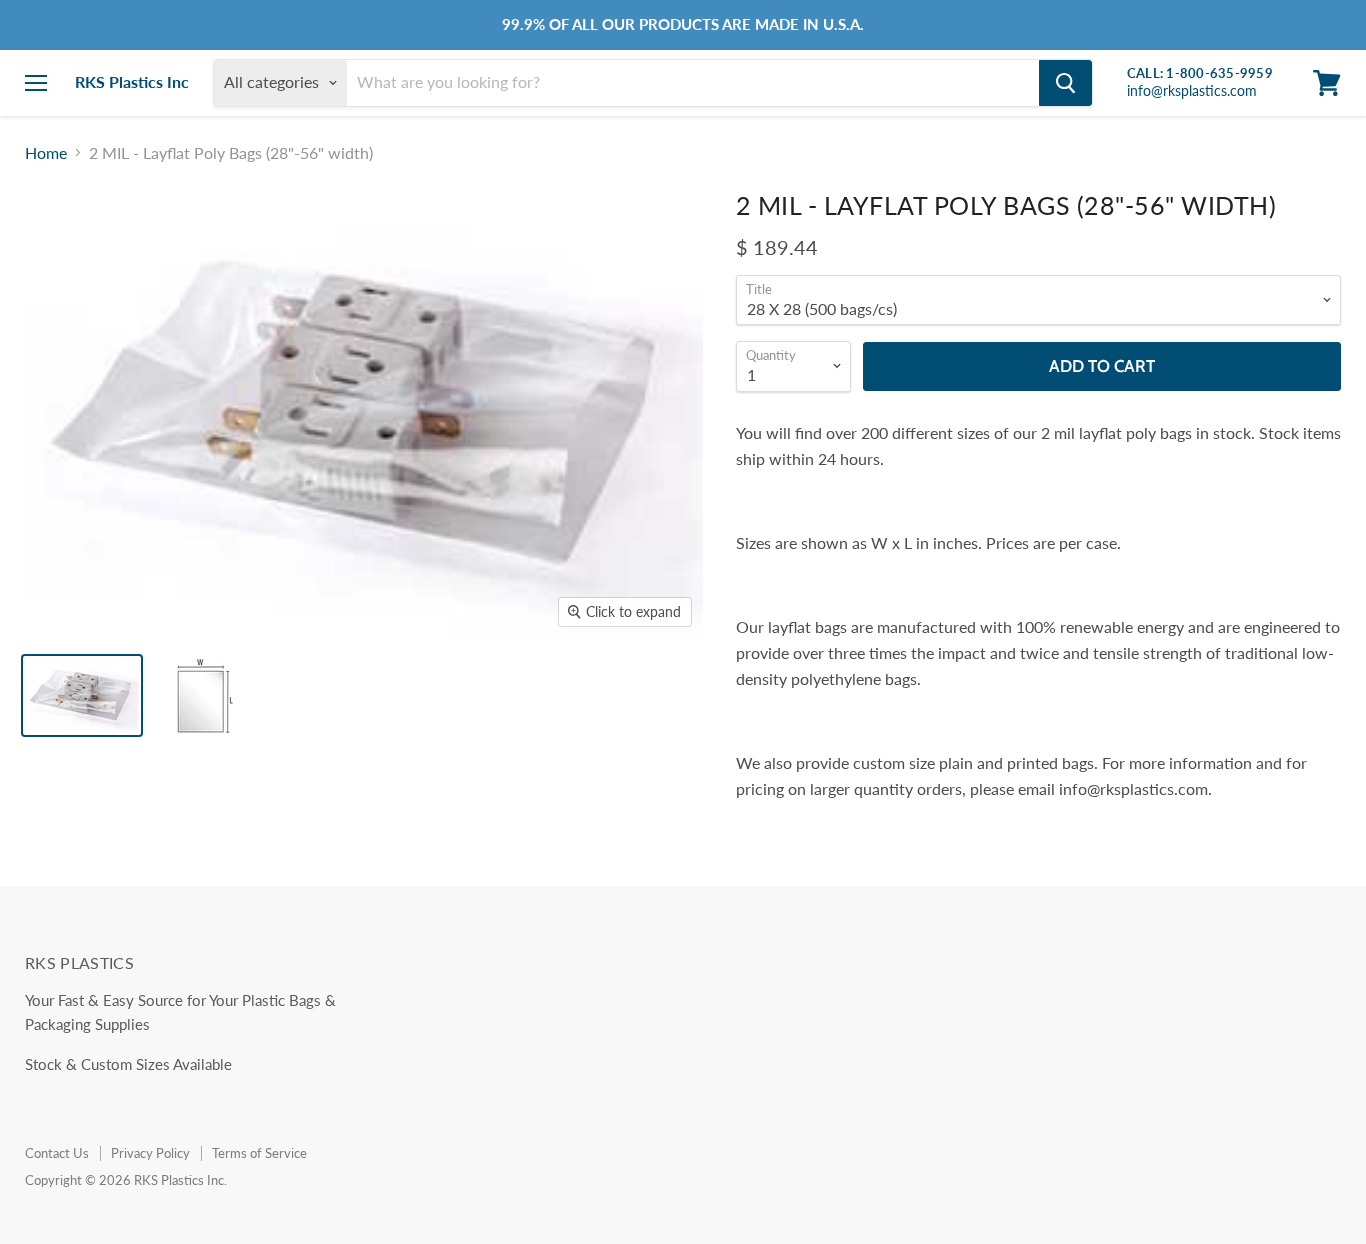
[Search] (1065, 83)
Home (46, 153)
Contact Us (57, 1153)
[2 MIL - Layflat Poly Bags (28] (82, 695)
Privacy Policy (150, 1153)
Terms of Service (259, 1153)
